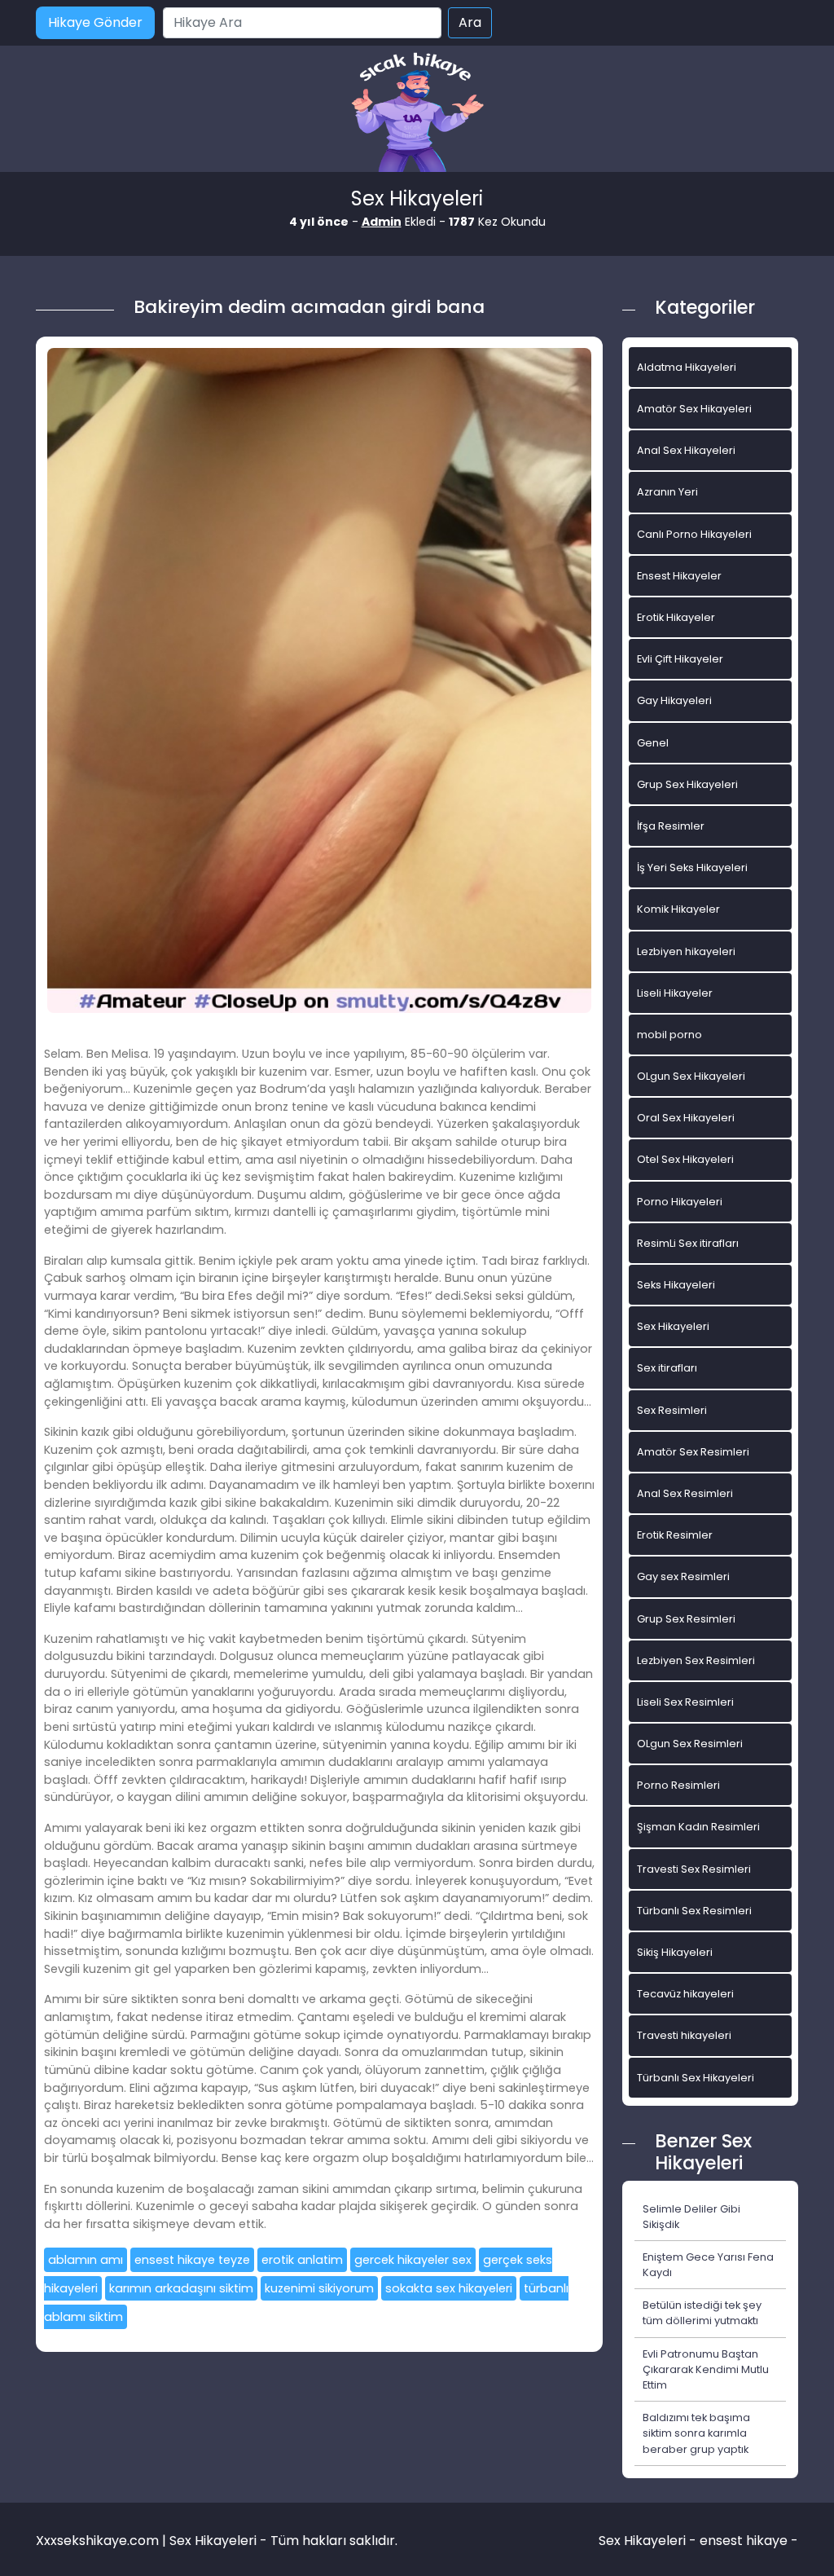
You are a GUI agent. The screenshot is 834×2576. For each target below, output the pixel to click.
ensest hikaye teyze (192, 2260)
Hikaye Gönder (95, 22)
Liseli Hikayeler (675, 993)
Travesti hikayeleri (684, 2035)
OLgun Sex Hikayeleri (691, 1076)
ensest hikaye (744, 2541)
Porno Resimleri (678, 1785)
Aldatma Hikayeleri (687, 367)
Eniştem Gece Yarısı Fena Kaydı (708, 2265)
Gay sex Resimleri (683, 1576)
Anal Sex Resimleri (685, 1493)
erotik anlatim (302, 2260)
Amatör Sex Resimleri (693, 1452)
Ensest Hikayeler (679, 576)
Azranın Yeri (667, 492)
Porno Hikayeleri (680, 1202)
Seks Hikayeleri (676, 1285)
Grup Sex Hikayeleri (687, 784)
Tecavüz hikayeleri (685, 1994)
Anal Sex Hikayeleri (686, 450)
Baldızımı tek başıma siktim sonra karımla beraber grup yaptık (696, 2433)
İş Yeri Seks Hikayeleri (692, 867)
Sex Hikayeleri (673, 1326)
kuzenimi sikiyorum (319, 2288)
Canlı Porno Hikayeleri (694, 534)
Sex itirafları (667, 1368)
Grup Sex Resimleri (686, 1619)
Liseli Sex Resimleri (685, 1702)
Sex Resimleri (672, 1410)
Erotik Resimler (675, 1535)
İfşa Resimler (671, 826)
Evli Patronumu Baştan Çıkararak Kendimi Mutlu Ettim (706, 2369)
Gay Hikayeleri (674, 700)
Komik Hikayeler (678, 909)
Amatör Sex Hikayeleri (694, 409)
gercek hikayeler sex (413, 2260)
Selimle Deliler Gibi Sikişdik (691, 2217)
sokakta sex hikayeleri (449, 2288)
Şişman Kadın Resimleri (698, 1827)
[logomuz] (417, 114)
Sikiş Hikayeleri (675, 1952)
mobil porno (669, 1035)
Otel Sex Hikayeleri (685, 1159)
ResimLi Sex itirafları (688, 1243)
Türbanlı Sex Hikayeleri (696, 2078)
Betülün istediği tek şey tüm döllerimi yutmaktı (702, 2313)
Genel (653, 743)
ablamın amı (86, 2260)
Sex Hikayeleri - (649, 2541)
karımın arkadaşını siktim (181, 2288)
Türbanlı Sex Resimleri (694, 1911)
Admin (382, 222)
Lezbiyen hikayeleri (686, 951)
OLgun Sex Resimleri (690, 1744)
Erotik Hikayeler (676, 617)
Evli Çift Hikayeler (680, 659)
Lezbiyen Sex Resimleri (696, 1660)
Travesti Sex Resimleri (694, 1869)
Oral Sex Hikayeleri (686, 1118)
